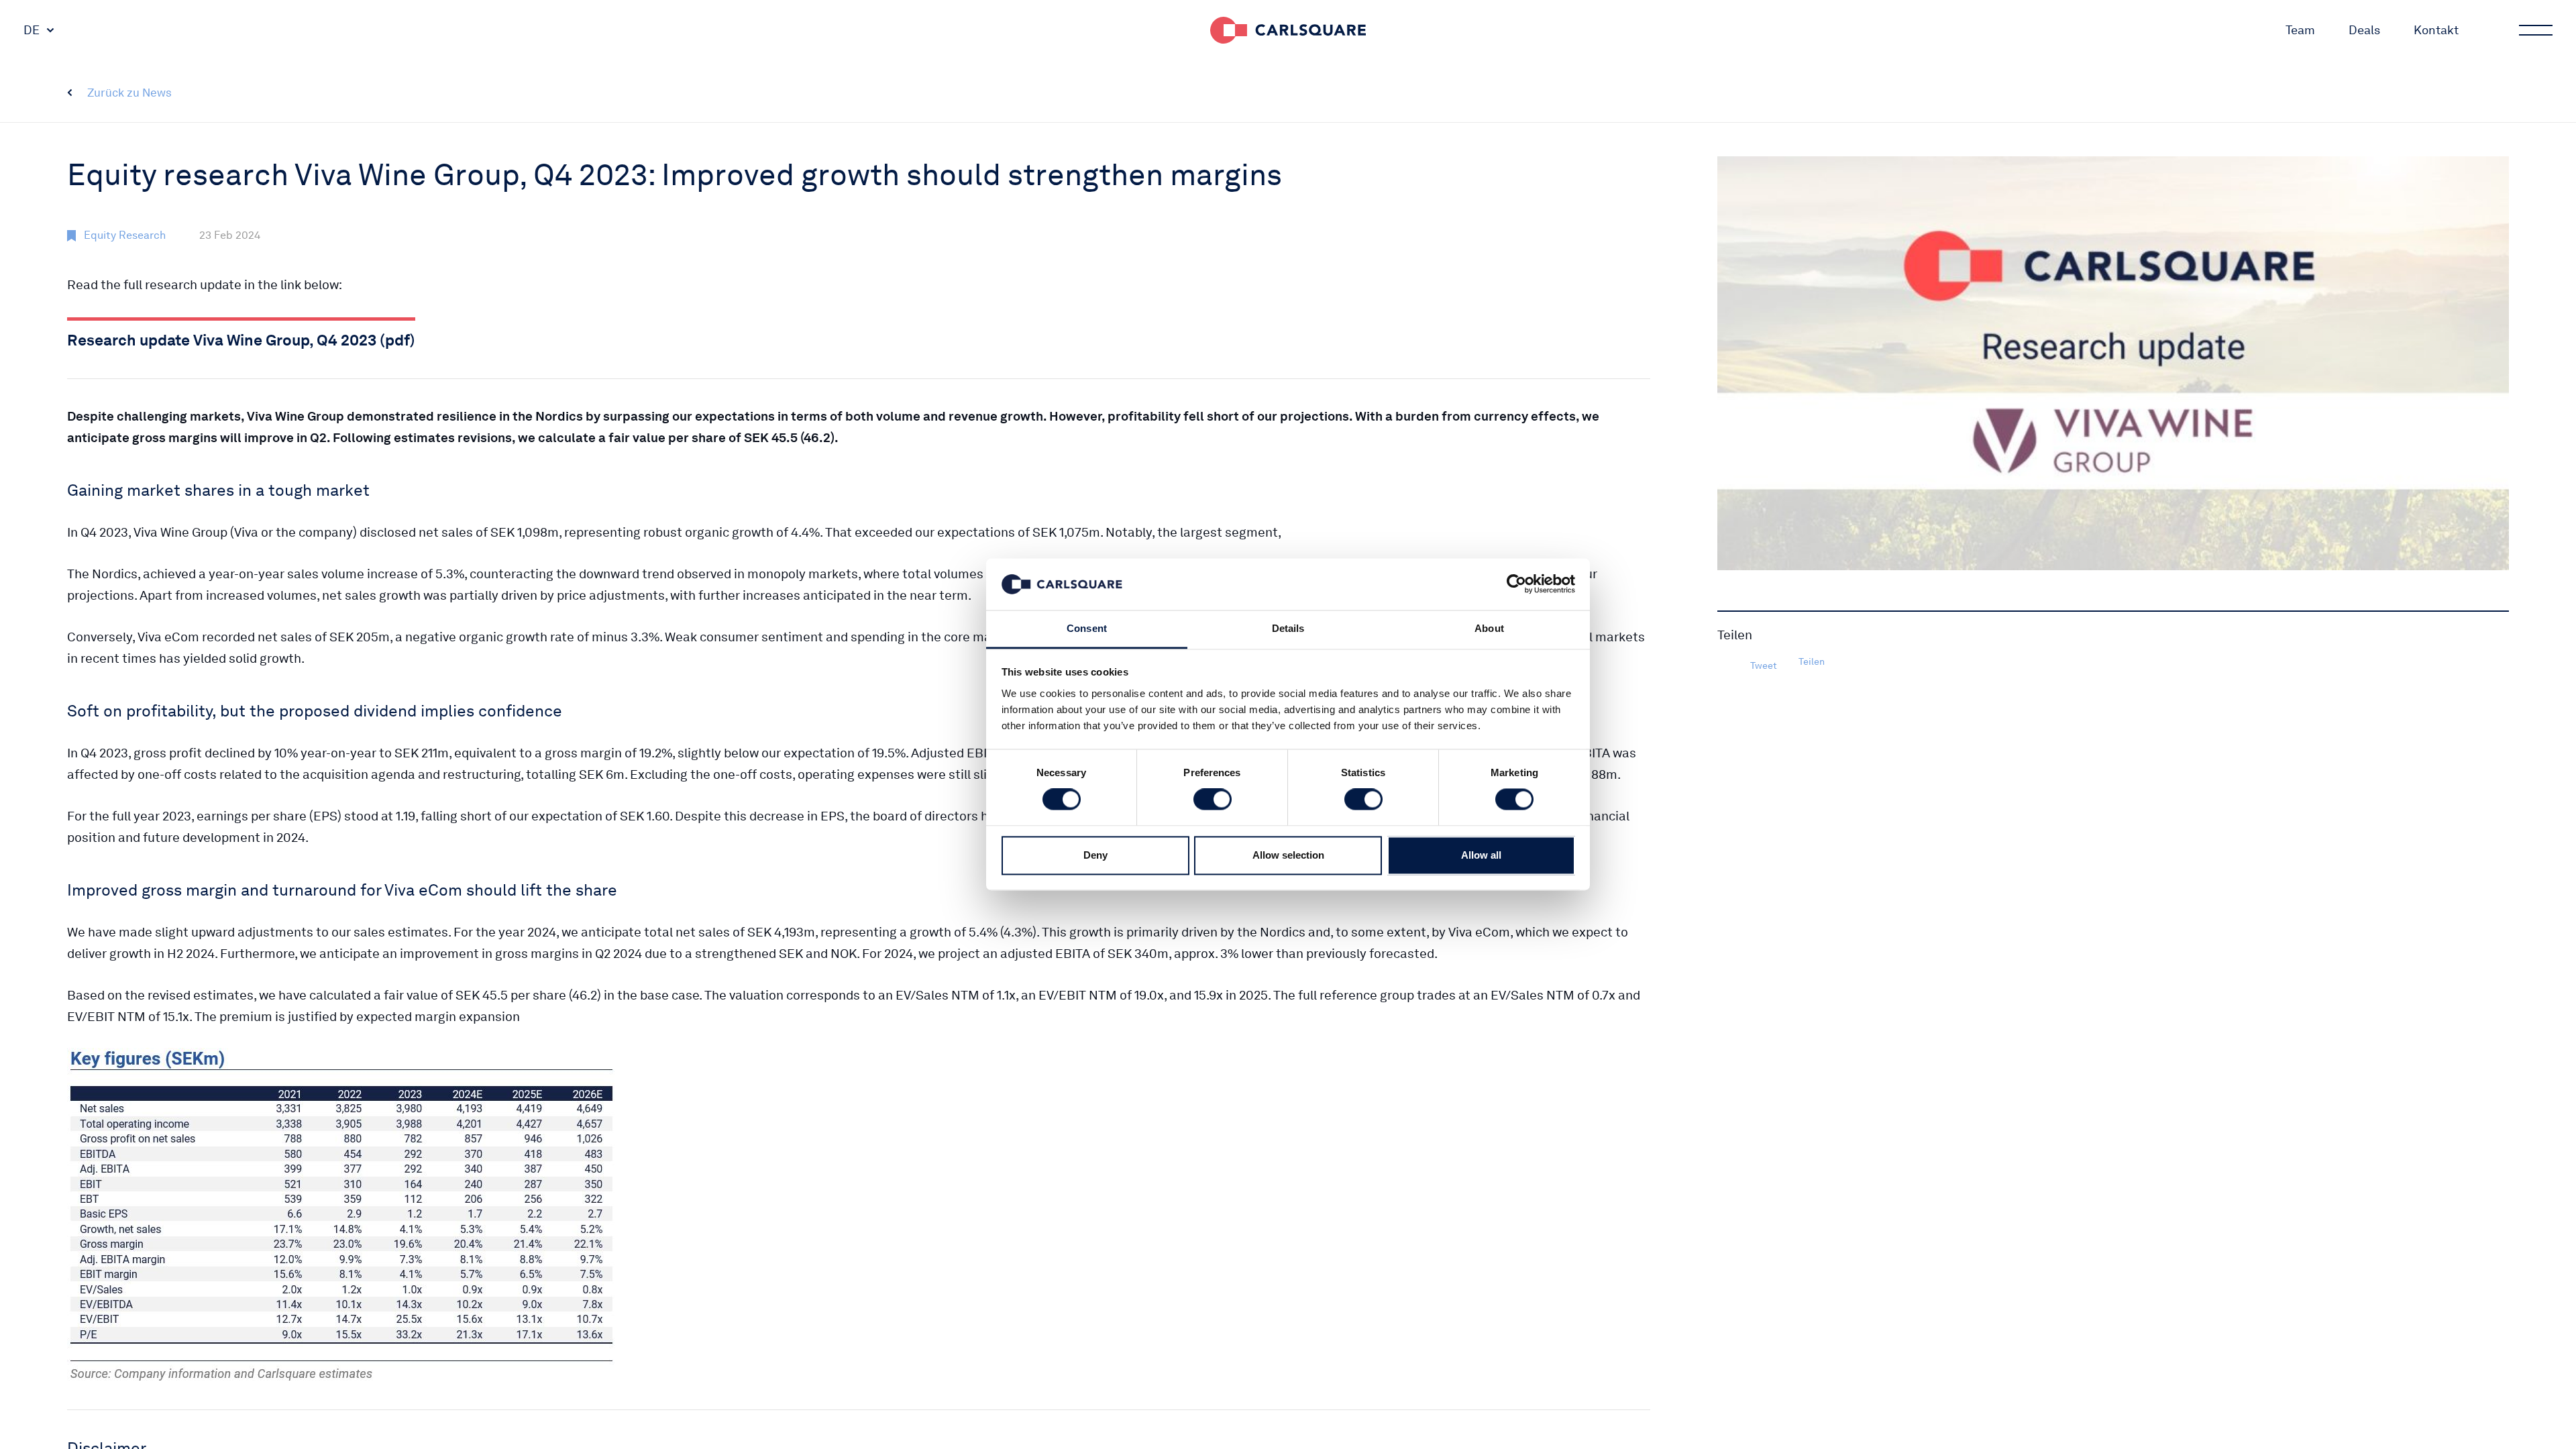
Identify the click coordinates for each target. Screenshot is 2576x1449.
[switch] (1213, 800)
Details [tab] (1288, 628)
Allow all (1481, 855)
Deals (2364, 30)
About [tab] (1489, 628)
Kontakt (2436, 30)
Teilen (1812, 661)
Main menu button (2536, 30)
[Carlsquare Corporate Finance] (1288, 30)
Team (2300, 30)
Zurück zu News (129, 93)
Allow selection (1288, 855)
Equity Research (125, 235)
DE (32, 30)
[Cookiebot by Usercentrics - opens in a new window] (1516, 584)
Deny (1095, 855)
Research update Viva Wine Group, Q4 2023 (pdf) (241, 340)
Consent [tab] (1087, 628)
